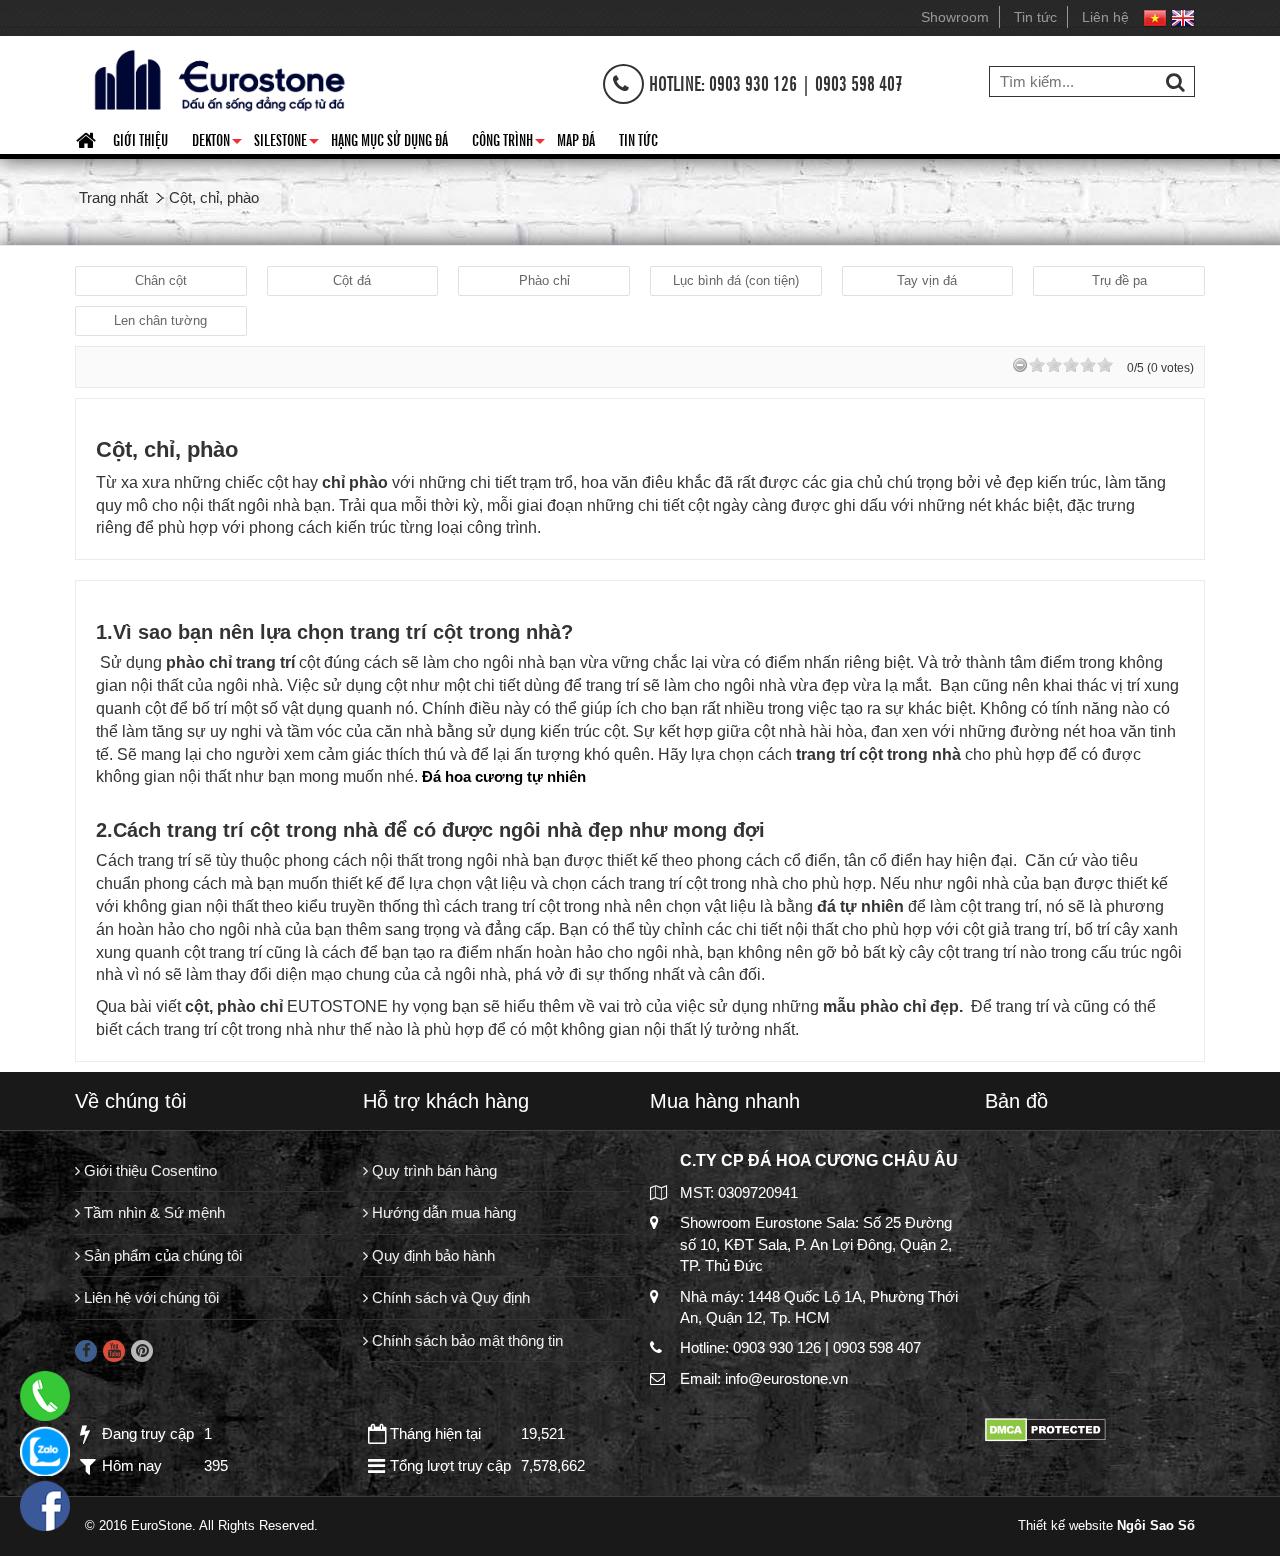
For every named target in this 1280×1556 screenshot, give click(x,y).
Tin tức (1035, 17)
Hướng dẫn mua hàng (442, 1212)
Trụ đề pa (1119, 280)
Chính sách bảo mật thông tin (465, 1340)
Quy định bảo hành (431, 1255)
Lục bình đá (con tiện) (736, 280)
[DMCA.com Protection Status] (1045, 1428)
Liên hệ (1105, 17)
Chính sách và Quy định (449, 1297)
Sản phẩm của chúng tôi (161, 1255)
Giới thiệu (140, 139)
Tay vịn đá (927, 280)
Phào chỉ (544, 280)
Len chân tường (160, 320)
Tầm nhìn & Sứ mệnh (152, 1212)
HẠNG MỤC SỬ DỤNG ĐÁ (389, 139)
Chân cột (161, 280)
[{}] (216, 78)
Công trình (508, 143)
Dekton (217, 143)
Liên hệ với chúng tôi (149, 1297)
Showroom (955, 17)
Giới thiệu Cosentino (148, 1170)
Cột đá (352, 280)
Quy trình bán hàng (432, 1170)
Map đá (576, 139)
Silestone (286, 143)
